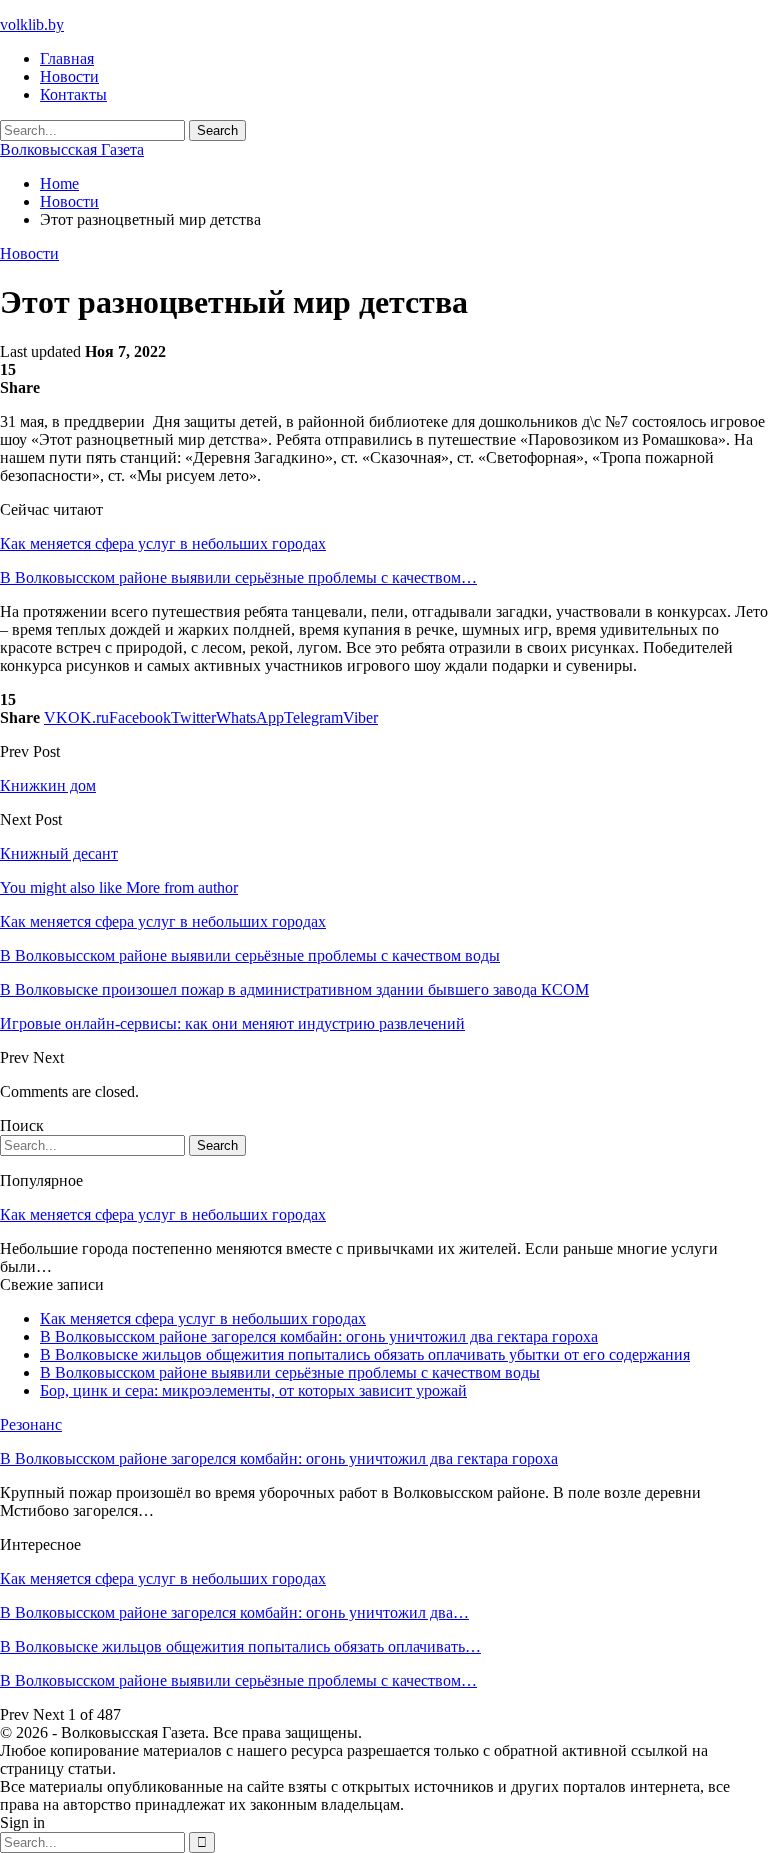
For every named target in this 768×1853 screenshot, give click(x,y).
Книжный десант (59, 853)
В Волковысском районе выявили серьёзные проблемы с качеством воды (290, 1372)
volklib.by (32, 24)
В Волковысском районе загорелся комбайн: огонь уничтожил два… (234, 1612)
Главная (67, 58)
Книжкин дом (48, 785)
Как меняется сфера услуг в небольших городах (163, 543)
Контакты (73, 94)
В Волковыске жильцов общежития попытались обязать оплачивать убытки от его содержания (365, 1354)
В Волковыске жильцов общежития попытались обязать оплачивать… (240, 1646)
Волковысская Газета (72, 149)
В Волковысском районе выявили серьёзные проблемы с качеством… (238, 577)
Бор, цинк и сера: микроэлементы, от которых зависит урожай (253, 1390)
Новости (69, 76)
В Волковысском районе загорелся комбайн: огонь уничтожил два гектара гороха (319, 1336)
